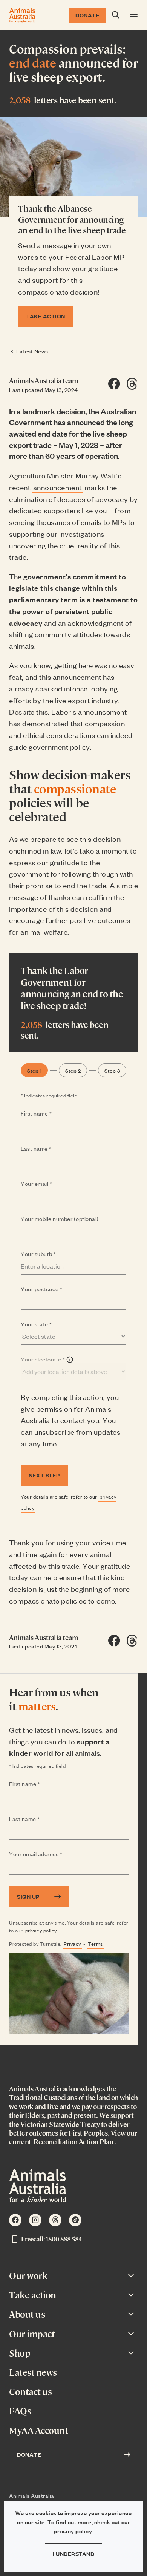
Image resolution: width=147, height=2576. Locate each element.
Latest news (33, 2372)
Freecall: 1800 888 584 (51, 2239)
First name (51, 1114)
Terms (95, 1944)
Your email (51, 1184)
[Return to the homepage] (22, 15)
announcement (57, 487)
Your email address (51, 1854)
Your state (51, 1324)
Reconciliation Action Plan (73, 2142)
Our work (28, 2276)
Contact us (30, 2392)
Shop (20, 2353)
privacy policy (41, 1930)
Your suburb (53, 1254)
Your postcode (56, 1289)
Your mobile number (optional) (60, 1219)
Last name (51, 1149)
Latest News (32, 351)
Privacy (72, 1944)
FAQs (20, 2411)
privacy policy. (73, 2531)
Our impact (32, 2334)
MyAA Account (38, 2430)
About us (27, 2314)
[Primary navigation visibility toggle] (134, 15)
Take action (33, 2295)
